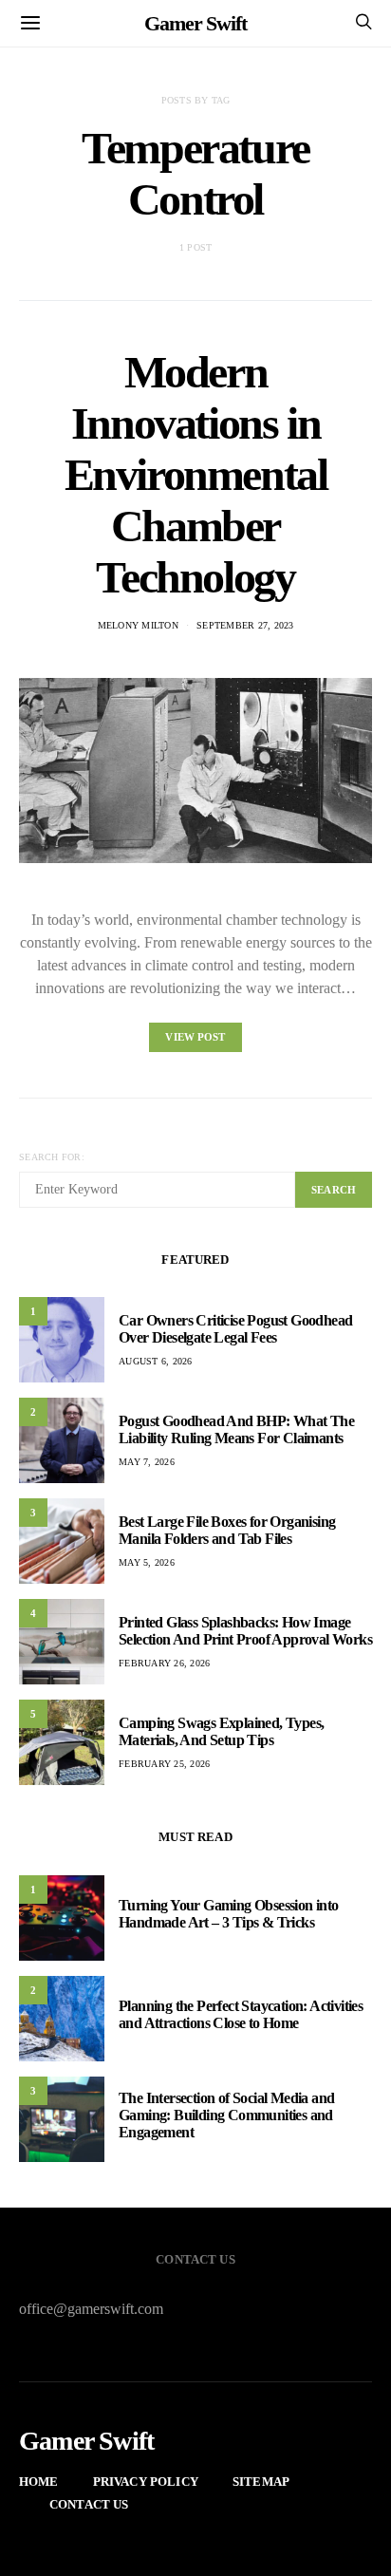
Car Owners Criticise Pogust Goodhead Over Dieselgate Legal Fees (235, 1329)
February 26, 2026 (164, 1663)
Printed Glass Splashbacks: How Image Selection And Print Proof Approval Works (245, 1631)
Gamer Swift (195, 23)
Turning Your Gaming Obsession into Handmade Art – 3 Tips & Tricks (229, 1914)
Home (39, 2482)
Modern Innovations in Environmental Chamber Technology (196, 474)
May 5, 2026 (147, 1562)
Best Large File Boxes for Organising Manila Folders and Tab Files (227, 1530)
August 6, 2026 (156, 1361)
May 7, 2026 (147, 1462)
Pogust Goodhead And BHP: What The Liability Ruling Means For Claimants (236, 1429)
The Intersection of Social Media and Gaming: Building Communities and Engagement (226, 2115)
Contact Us (89, 2504)
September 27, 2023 (245, 625)
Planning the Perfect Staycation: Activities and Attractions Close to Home (241, 2014)
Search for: (52, 1157)
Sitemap (261, 2482)
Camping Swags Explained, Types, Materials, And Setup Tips (221, 1731)
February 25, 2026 (164, 1764)
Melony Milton (138, 625)
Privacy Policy (146, 2482)
